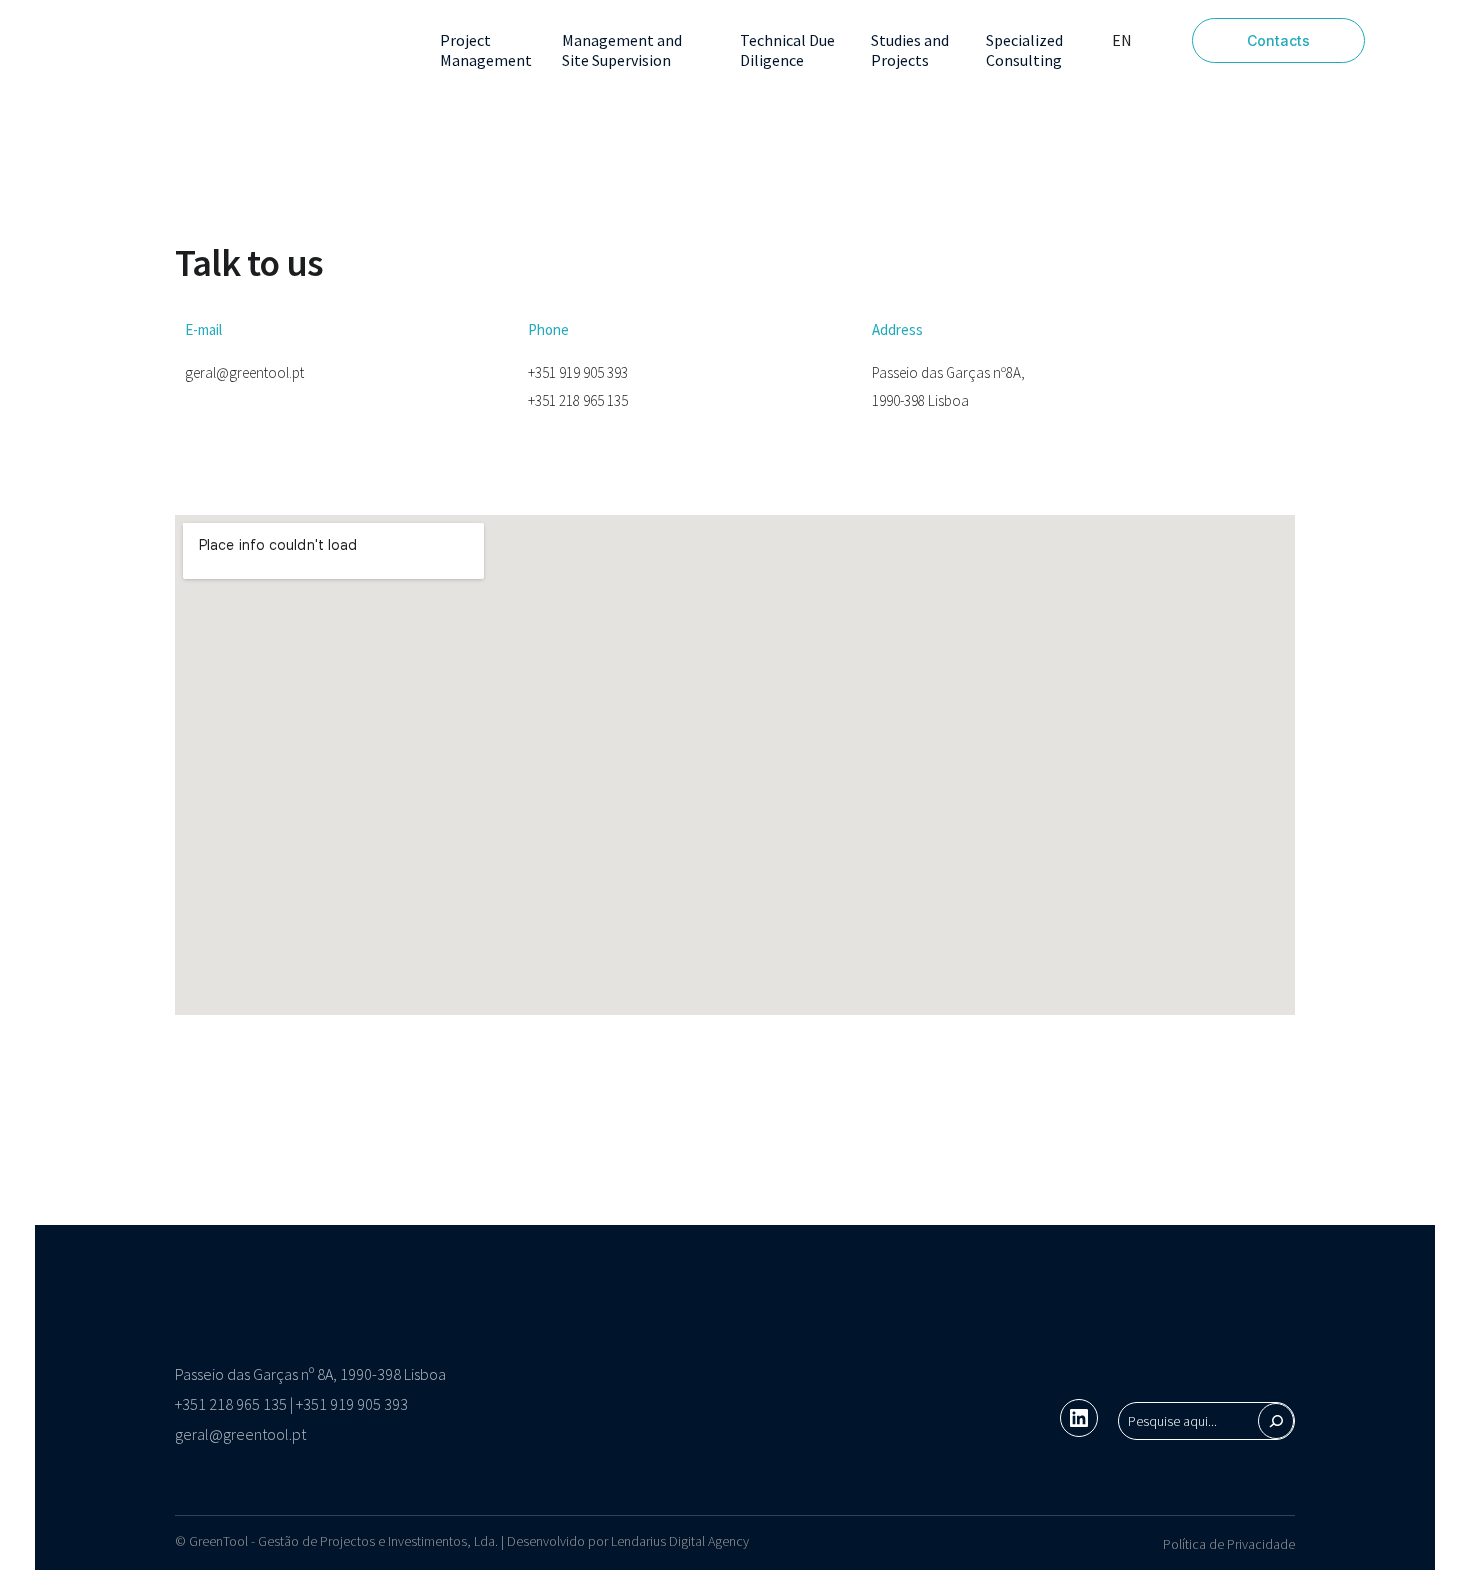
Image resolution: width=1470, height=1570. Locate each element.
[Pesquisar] (1276, 1421)
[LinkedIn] (1079, 1418)
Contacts (1278, 40)
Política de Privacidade (1229, 1544)
